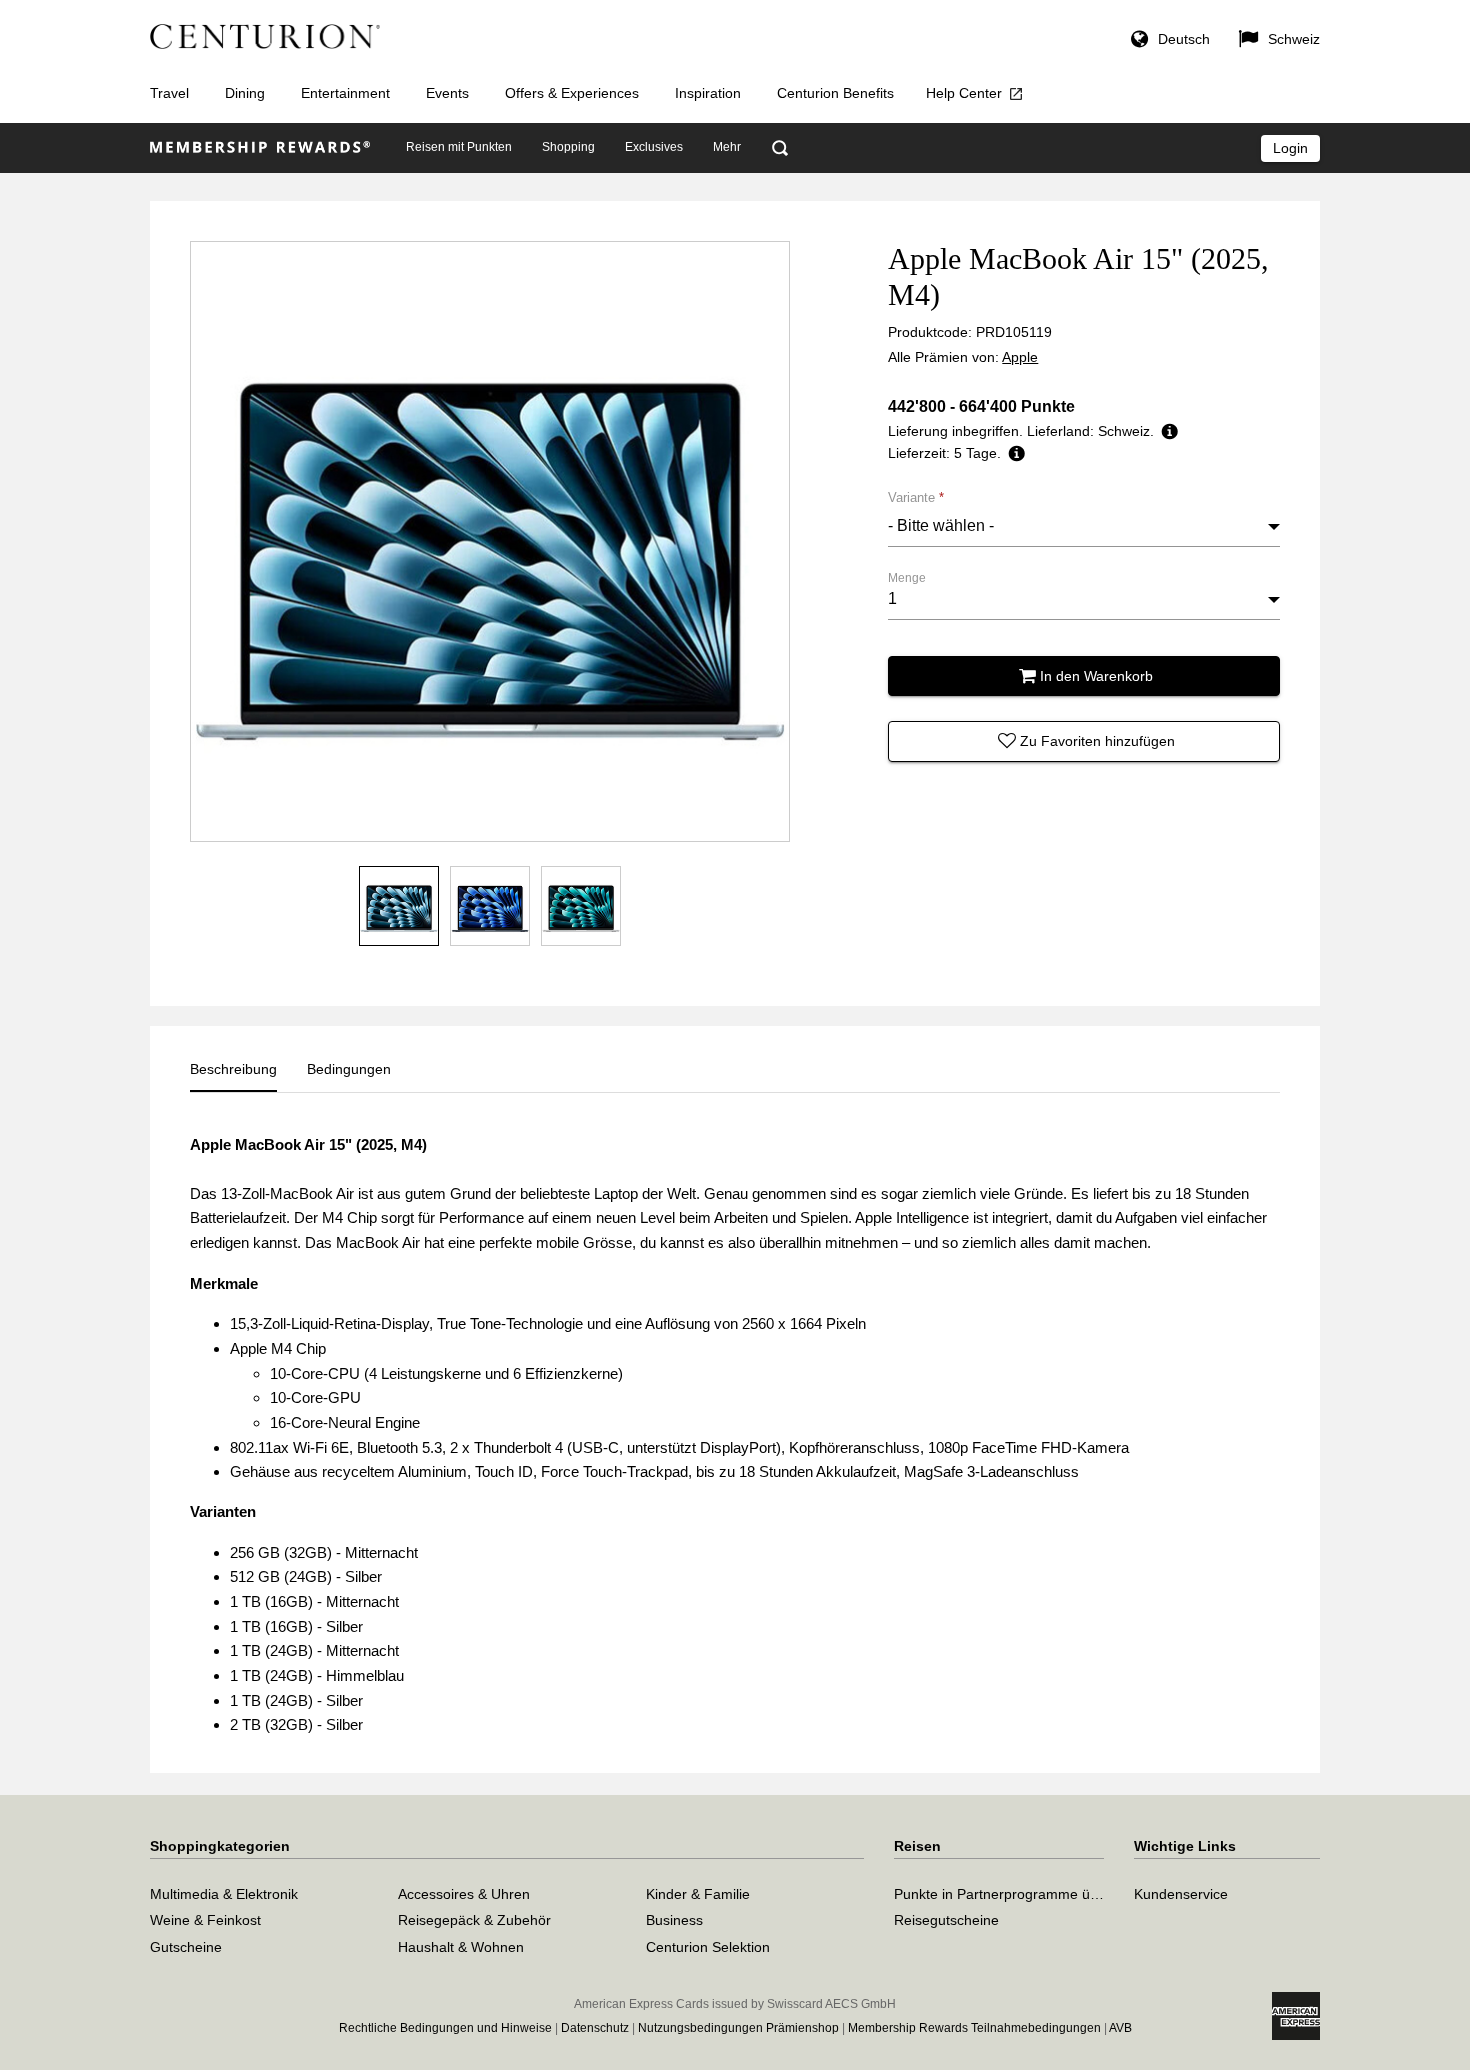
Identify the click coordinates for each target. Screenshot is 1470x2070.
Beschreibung (233, 1069)
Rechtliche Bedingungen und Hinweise (445, 2028)
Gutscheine (186, 1947)
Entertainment (345, 93)
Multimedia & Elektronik (224, 1894)
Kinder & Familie (698, 1894)
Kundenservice (1181, 1894)
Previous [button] (217, 541)
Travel (169, 93)
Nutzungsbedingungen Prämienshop (738, 2028)
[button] (1170, 41)
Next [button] (762, 541)
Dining (245, 93)
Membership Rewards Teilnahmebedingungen (974, 2028)
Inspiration (708, 93)
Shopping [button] (568, 147)
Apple (1020, 357)
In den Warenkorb (1096, 676)
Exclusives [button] (654, 147)
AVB (1120, 2028)
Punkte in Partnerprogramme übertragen (1023, 1894)
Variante (916, 497)
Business (674, 1920)
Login (1290, 148)
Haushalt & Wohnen (461, 1947)
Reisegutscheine (946, 1920)
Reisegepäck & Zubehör (474, 1920)
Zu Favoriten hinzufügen (1097, 741)
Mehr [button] (727, 147)
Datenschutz (595, 2028)
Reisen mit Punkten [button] (459, 147)
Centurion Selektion (708, 1947)
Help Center (964, 93)
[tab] (233, 1069)
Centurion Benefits (835, 93)
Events (447, 93)
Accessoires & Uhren (464, 1894)
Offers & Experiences (572, 93)
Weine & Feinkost (205, 1920)
